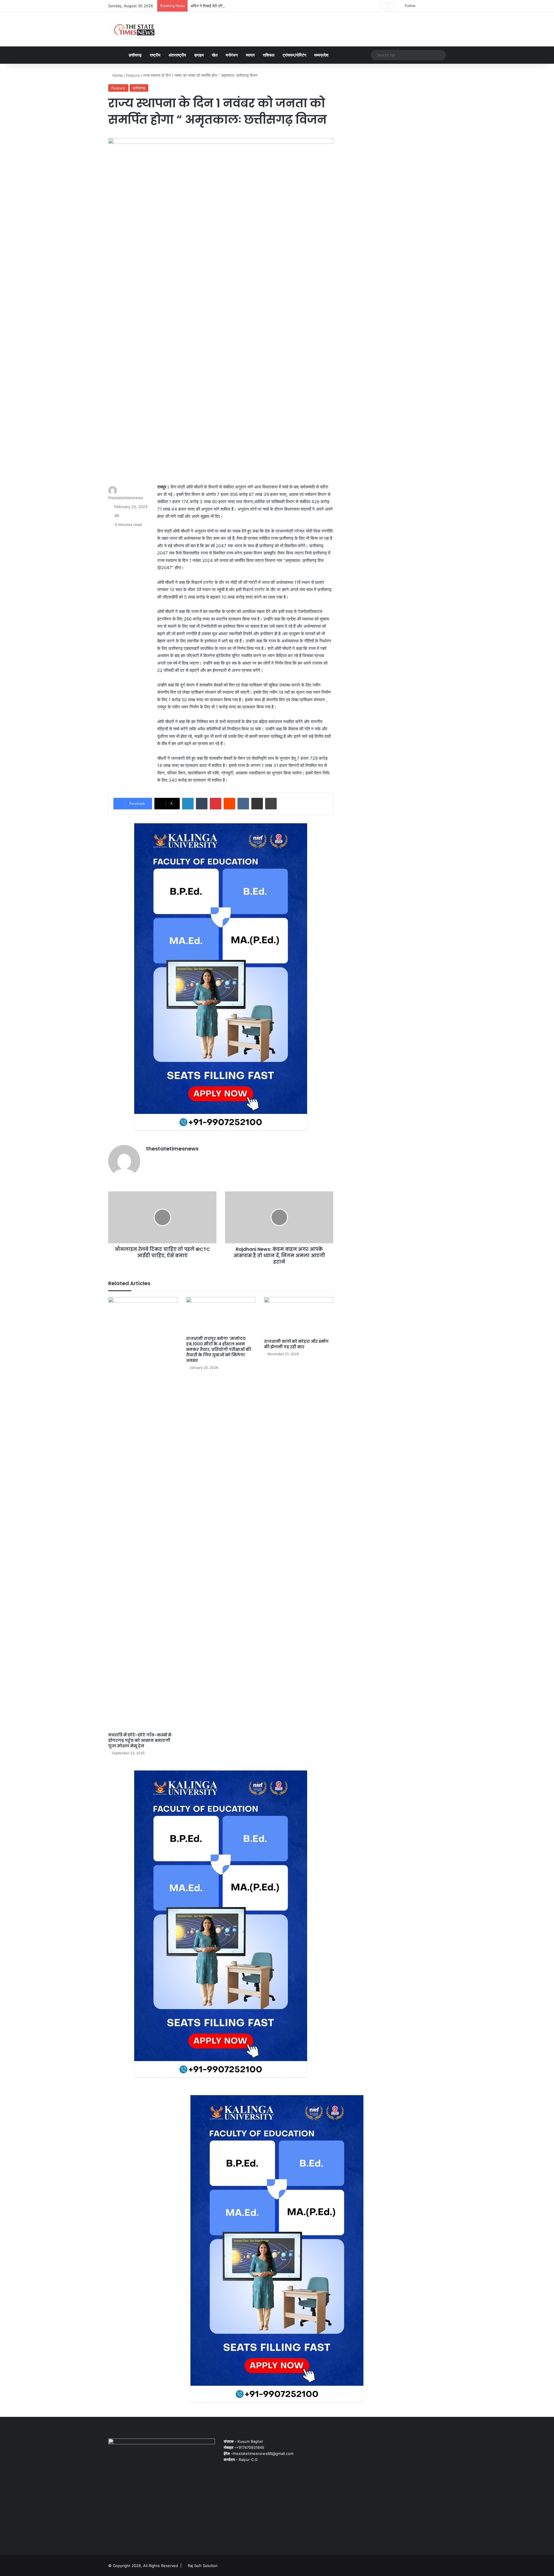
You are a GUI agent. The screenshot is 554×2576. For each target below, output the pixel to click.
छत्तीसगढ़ (135, 55)
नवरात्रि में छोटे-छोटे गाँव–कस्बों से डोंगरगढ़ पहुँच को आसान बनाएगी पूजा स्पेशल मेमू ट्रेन (140, 1740)
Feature (133, 75)
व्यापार (250, 55)
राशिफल (269, 55)
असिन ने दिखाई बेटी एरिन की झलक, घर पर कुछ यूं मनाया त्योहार (234, 6)
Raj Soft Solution (203, 2566)
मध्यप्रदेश (321, 55)
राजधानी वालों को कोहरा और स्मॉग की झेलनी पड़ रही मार (296, 1344)
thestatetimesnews (126, 498)
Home (117, 75)
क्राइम (199, 55)
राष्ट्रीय (155, 55)
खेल (215, 55)
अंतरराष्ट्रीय (177, 55)
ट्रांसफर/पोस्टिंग (294, 55)
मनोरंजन (232, 55)
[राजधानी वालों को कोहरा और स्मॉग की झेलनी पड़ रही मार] (299, 1316)
